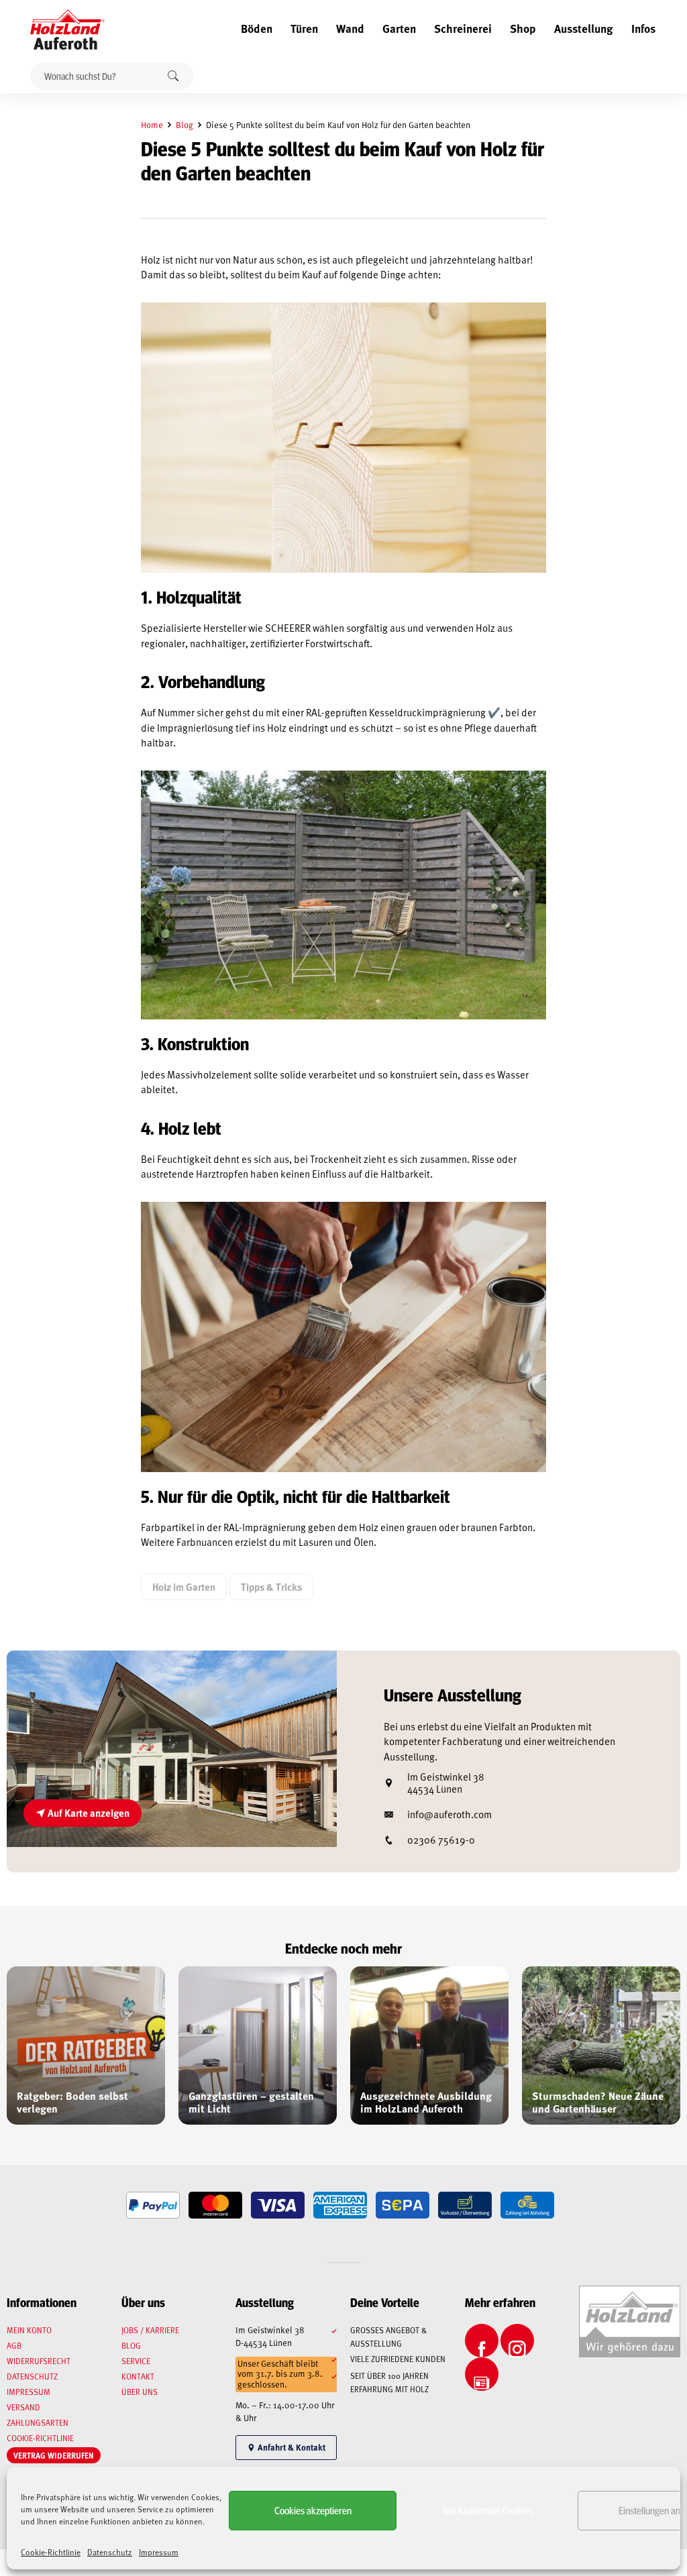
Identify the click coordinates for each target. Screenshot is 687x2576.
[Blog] (482, 2374)
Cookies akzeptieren (313, 2510)
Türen (304, 28)
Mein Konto (29, 2330)
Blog (184, 125)
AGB (14, 2345)
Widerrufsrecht (39, 2361)
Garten (399, 28)
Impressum (159, 2552)
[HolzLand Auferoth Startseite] (61, 30)
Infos (643, 28)
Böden (257, 28)
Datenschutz (110, 2552)
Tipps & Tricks (271, 1587)
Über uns (140, 2392)
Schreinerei (463, 28)
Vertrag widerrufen (54, 2455)
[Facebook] (482, 2341)
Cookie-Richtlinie (51, 2552)
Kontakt (138, 2376)
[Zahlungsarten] (153, 2205)
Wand (350, 28)
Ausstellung (584, 28)
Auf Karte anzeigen (88, 1813)
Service (136, 2361)
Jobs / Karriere (150, 2330)
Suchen (173, 76)
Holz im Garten (184, 1587)
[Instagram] (517, 2341)
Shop (523, 28)
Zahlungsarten (38, 2422)
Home (152, 125)
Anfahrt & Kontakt (290, 2447)
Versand (23, 2407)
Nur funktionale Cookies (487, 2510)
